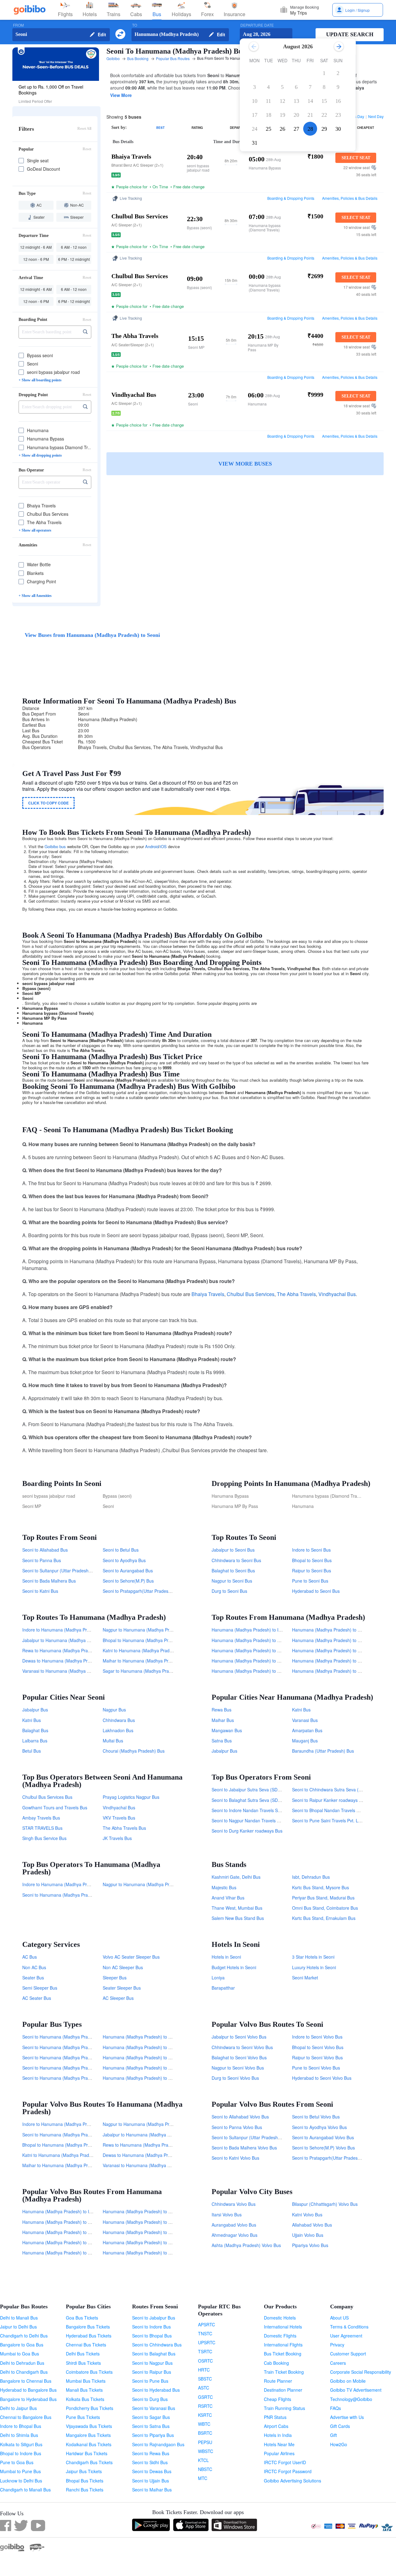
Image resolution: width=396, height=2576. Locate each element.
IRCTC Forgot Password (288, 2471)
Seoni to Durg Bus (150, 2399)
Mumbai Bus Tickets (86, 2381)
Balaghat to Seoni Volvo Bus (239, 2057)
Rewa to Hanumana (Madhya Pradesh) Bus (65, 1650)
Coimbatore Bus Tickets (89, 2372)
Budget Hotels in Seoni (234, 1967)
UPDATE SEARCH (350, 34)
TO (135, 25)
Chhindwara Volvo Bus (234, 2204)
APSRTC (207, 2324)
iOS (163, 846)
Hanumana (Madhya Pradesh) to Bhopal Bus (256, 1661)
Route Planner (278, 2381)
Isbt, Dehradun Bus (311, 1877)
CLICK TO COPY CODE (48, 803)
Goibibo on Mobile (348, 2381)
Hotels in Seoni (226, 1957)
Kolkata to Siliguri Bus (21, 2444)
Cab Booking (276, 2363)
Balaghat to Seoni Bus (233, 1571)
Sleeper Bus (115, 1978)
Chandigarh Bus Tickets (89, 2462)
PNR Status (275, 2417)
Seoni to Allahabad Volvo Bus (240, 2117)
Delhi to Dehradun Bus (22, 2363)
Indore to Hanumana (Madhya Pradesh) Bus (66, 1630)
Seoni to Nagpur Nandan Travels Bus (248, 1820)
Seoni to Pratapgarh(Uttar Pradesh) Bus (142, 1591)
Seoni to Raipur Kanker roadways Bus (329, 1800)
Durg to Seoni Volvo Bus (235, 2078)
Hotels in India (278, 2435)
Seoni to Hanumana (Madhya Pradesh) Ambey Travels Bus (80, 1895)
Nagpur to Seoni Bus (232, 1581)
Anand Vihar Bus (228, 1898)
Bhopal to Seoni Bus (312, 1560)
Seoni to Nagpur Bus (152, 2363)
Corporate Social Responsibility (361, 2372)
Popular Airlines (279, 2453)
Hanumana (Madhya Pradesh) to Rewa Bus (254, 1650)
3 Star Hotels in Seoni (313, 1957)
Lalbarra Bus (35, 1741)
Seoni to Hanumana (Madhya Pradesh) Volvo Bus (71, 2135)
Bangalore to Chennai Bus (26, 2381)
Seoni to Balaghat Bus (154, 2354)
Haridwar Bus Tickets (87, 2453)
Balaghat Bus (35, 1730)
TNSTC (205, 2333)
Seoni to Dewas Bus (152, 2471)
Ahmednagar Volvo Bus (235, 2235)
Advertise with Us (347, 2417)
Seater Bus (33, 1978)
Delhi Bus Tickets (83, 2354)
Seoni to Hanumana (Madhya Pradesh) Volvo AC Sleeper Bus (83, 2068)
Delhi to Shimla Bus (19, 2435)
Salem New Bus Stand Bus (238, 1918)
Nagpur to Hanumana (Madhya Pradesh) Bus (147, 1630)
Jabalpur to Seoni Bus (233, 1550)
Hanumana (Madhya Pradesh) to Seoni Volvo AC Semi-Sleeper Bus (169, 2047)
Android (152, 846)
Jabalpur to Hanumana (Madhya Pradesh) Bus (68, 1640)
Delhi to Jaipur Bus (18, 2408)
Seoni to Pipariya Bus (153, 2435)
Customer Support (348, 2354)
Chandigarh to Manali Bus (25, 2490)
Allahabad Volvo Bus (312, 2225)
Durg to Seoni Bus (229, 1591)
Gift (334, 2435)
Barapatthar (223, 1988)
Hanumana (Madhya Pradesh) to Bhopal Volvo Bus (72, 2242)
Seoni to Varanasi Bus (154, 2408)
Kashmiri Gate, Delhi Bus (236, 1877)
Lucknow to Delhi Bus (21, 2481)
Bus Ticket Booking (283, 2354)
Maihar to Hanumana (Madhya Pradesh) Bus (147, 1661)
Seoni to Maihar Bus (152, 2490)
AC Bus (30, 1957)
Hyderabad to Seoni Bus (316, 1591)
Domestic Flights (280, 2336)
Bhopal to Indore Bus (21, 2453)
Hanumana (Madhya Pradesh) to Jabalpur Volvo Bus (154, 2222)
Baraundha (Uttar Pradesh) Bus (323, 1751)
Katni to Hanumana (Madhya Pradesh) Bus (145, 1650)
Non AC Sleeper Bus (123, 1967)
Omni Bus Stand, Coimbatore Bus (325, 1908)
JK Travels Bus (117, 1838)
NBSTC (205, 2469)
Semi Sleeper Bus (40, 1988)
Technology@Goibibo (351, 2399)
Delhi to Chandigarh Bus (24, 2372)
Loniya (218, 1978)
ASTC (204, 2388)
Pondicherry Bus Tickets (90, 2408)
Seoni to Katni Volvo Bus (235, 2158)
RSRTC (205, 2406)
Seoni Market (305, 1978)
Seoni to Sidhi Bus (150, 2462)
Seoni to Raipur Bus (152, 2372)
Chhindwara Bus (119, 1720)
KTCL (203, 2460)
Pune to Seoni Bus (310, 1581)
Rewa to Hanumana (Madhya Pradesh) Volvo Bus (151, 2145)
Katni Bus (32, 1720)
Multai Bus (113, 1741)
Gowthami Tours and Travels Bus (55, 1807)
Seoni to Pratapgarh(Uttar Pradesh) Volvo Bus (337, 2158)
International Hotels (283, 2327)
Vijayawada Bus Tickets (89, 2426)
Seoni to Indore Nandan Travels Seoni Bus (253, 1810)
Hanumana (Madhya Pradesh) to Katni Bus (334, 1650)
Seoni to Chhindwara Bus (157, 2345)
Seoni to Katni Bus (40, 1591)
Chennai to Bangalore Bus (26, 2417)
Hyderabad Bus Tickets (89, 2336)
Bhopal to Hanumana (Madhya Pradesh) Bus (147, 1640)
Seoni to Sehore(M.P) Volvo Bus (323, 2148)
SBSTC (205, 2379)
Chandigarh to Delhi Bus (24, 2336)
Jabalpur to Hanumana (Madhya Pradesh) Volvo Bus (154, 2135)
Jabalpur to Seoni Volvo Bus (239, 2037)
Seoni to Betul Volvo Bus (316, 2117)
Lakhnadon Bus (118, 1730)
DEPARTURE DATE (257, 25)
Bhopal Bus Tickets (85, 2481)
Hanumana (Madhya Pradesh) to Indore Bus (255, 1630)
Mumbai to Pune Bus (20, 2471)
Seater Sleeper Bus (122, 1988)
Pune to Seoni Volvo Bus (316, 2068)
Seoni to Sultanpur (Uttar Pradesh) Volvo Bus (256, 2137)
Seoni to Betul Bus (121, 1550)
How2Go (339, 2444)
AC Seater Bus (37, 1998)
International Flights (283, 2345)
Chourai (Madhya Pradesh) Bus (134, 1751)
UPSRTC (207, 2342)
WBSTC (206, 2451)
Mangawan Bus (227, 1730)
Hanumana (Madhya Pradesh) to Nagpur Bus (336, 1630)
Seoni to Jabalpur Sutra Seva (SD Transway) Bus (260, 1790)
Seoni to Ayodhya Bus (124, 1560)
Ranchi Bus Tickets (85, 2490)
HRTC (204, 2370)
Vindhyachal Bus (337, 1294)
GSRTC (205, 2397)
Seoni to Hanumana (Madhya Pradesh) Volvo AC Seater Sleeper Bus (90, 2037)
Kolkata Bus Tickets (85, 2399)
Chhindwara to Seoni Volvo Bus (242, 2047)
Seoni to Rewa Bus (151, 2453)
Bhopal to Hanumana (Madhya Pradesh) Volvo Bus (72, 2145)
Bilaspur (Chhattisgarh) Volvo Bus (325, 2204)
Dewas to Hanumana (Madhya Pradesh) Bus (66, 1661)
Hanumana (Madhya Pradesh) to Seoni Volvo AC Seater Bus (162, 2057)
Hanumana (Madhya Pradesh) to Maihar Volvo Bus (153, 2242)
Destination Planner (283, 2390)
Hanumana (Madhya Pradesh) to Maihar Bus (336, 1661)
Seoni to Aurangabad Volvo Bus (323, 2137)
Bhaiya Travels (208, 1294)
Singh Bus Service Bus (44, 1838)
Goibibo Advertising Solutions (293, 2481)
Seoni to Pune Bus (150, 2381)
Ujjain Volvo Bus (308, 2235)
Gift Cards (340, 2426)
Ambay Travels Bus (41, 1818)
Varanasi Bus (305, 1720)
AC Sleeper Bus (118, 1998)
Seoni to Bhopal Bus (152, 2336)
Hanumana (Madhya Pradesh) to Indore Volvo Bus (72, 2211)
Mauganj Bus (305, 1741)
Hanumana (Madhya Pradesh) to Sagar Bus (335, 1671)
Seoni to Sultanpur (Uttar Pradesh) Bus (60, 1571)
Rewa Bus (222, 1710)
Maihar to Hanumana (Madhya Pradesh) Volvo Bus (72, 2165)
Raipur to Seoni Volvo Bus (317, 2057)
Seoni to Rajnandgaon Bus (158, 2444)
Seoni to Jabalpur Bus (154, 2318)
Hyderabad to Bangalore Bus (28, 2390)
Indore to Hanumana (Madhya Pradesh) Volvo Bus (72, 2124)
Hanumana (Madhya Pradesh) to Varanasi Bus (257, 1671)
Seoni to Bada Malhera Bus (49, 1581)
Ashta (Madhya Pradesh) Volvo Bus (246, 2245)
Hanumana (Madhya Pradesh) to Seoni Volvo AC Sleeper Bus (163, 2068)
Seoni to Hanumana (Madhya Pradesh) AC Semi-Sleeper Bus (82, 2078)
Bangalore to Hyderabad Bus (28, 2399)
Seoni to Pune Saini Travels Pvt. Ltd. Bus (332, 1820)
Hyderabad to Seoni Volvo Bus (322, 2078)
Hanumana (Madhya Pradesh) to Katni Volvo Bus (151, 2232)
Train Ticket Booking (284, 2372)
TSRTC (205, 2351)
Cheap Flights (278, 2399)
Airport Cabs (276, 2426)
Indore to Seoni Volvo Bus (317, 2037)
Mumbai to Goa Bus (19, 2354)
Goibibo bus (55, 846)
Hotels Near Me (279, 2444)
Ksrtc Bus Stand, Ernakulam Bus (324, 1918)
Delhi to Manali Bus (19, 2318)
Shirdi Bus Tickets (83, 2363)
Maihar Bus (223, 1720)
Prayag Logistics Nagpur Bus (131, 1797)
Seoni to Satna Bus (151, 2426)
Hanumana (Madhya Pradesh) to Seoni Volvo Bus (71, 2253)
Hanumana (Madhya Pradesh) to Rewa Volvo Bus (71, 2232)
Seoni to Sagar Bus (151, 2417)
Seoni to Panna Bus (42, 1560)
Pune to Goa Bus (17, 2462)
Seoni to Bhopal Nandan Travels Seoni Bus (334, 1810)
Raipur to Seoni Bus (312, 1571)
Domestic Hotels (280, 2318)
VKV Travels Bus (119, 1818)
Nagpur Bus (114, 1710)
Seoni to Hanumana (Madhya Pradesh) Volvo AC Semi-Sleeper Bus (88, 2047)
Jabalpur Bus (35, 1710)
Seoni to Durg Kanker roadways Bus (247, 1831)
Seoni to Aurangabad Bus (128, 1571)
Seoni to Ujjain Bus (151, 2481)
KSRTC (205, 2415)
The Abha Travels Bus (124, 1828)
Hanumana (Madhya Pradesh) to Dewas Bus (255, 1640)
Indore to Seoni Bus (311, 1550)
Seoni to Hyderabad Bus (156, 2390)
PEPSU (205, 2442)
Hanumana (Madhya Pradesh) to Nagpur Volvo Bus (153, 2211)
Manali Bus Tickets (84, 2390)
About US (339, 2318)
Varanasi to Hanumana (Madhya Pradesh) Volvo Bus (154, 2165)
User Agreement (346, 2336)
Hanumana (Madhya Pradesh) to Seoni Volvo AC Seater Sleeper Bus (170, 2037)
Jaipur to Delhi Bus (18, 2327)
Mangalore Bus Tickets (88, 2435)
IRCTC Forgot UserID (285, 2462)
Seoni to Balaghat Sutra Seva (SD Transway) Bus (260, 1800)
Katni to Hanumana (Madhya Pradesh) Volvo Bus (70, 2155)
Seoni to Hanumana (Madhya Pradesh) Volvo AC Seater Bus (82, 2057)
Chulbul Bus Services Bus (47, 1797)
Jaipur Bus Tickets (84, 2471)
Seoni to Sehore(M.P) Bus (128, 1581)
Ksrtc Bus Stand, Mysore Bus (321, 1887)
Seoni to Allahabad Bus (45, 1550)
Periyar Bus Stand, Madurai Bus (323, 1898)
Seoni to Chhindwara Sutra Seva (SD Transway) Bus (343, 1790)
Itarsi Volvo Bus (227, 2215)
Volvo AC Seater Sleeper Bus (131, 1957)
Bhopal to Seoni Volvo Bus (318, 2047)
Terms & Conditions (349, 2327)
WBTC (204, 2424)
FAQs (336, 2408)
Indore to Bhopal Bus (21, 2426)
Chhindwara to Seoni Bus (236, 1560)
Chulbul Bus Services (251, 1294)
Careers (338, 2363)
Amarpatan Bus (307, 1730)
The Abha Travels (296, 1294)
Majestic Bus (224, 1887)
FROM (18, 25)
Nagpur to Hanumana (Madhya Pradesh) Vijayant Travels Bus (163, 1884)
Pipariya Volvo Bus (310, 2245)
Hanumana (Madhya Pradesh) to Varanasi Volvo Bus (154, 2253)
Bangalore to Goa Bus (22, 2345)
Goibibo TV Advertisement (356, 2390)
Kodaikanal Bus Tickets (89, 2444)
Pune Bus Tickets (83, 2417)
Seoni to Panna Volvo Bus (237, 2127)
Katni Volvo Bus (307, 2215)
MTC (203, 2478)
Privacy (337, 2345)
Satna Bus (222, 1741)
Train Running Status (284, 2408)
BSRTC (205, 2433)
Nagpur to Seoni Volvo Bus (238, 2068)
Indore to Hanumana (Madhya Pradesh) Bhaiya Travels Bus (81, 1884)
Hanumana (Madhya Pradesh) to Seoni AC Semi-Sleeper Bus (163, 2078)
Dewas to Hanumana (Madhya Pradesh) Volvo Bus (152, 2155)
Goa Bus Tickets (82, 2318)
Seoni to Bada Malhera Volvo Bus (244, 2148)
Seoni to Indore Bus (151, 2327)
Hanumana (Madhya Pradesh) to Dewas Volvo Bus (72, 2222)
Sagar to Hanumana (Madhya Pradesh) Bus (146, 1671)
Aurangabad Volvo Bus (234, 2225)
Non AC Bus (34, 1967)
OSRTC (205, 2361)
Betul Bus (32, 1751)
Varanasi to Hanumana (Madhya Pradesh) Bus (68, 1671)
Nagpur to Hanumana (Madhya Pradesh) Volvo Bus (153, 2124)
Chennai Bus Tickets (86, 2345)
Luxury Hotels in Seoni (314, 1967)
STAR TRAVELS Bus (42, 1828)
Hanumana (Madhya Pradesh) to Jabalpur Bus (338, 1640)
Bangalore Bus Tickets (88, 2327)
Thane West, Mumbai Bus (237, 1908)
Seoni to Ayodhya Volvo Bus (319, 2127)
